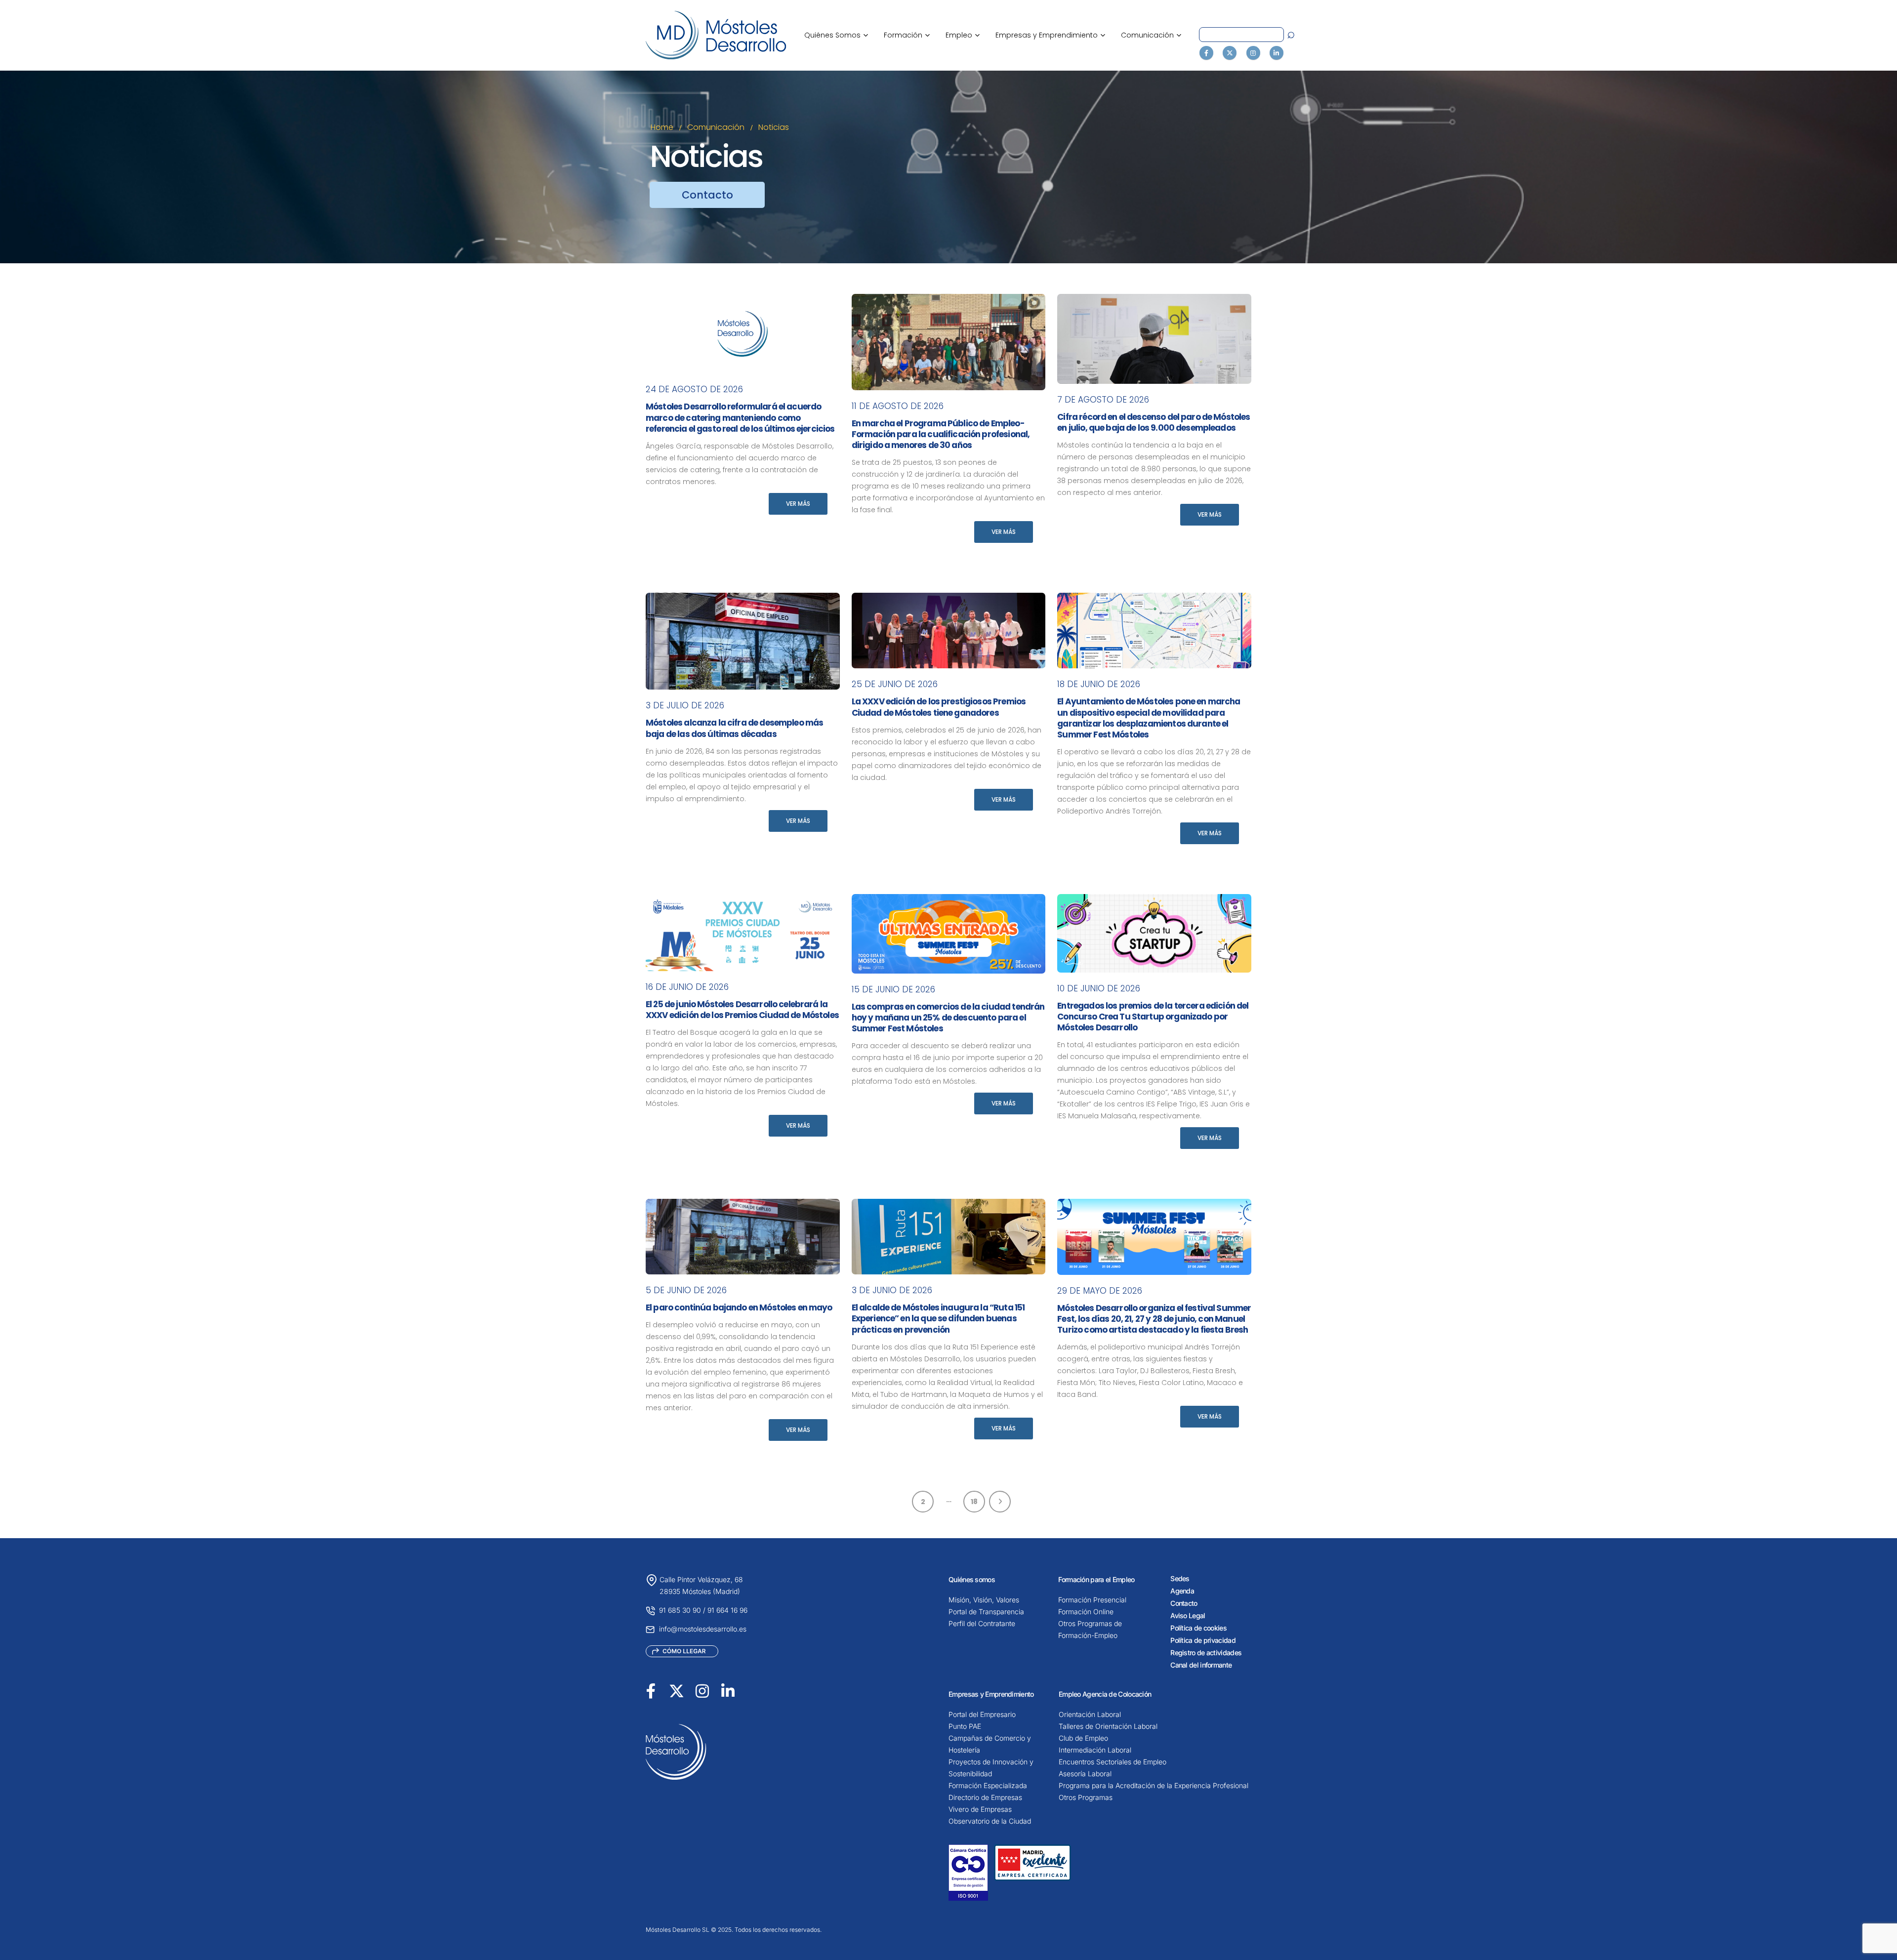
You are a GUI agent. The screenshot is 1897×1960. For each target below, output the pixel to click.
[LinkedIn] (1277, 53)
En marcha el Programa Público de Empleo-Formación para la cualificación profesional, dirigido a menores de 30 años (941, 434)
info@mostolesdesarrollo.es (703, 1629)
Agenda (1182, 1591)
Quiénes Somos (836, 35)
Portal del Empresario (982, 1714)
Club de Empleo (1083, 1738)
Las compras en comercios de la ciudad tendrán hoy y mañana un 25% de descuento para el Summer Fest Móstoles (948, 1018)
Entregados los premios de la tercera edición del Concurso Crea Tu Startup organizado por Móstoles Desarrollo (1153, 1017)
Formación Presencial (1092, 1600)
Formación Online (1086, 1612)
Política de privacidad (1203, 1640)
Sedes (1180, 1578)
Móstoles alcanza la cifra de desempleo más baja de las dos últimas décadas (734, 728)
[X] (1230, 53)
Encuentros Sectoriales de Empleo (1113, 1762)
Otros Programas (1086, 1797)
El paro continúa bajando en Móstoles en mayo (739, 1307)
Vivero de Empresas (980, 1809)
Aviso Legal (1188, 1615)
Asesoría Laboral (1085, 1774)
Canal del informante (1201, 1665)
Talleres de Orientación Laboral (1108, 1726)
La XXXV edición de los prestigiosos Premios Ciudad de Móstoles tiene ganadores (939, 707)
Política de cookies (1198, 1628)
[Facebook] (1206, 53)
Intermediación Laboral (1095, 1750)
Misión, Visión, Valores (984, 1600)
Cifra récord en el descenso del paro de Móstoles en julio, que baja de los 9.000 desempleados (1154, 422)
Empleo (963, 35)
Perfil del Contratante (982, 1623)
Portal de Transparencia (986, 1612)
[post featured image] (743, 334)
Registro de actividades (1206, 1653)
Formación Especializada (988, 1785)
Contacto (1184, 1603)
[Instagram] (1253, 53)
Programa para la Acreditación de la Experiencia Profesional (1154, 1785)
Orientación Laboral (1090, 1714)
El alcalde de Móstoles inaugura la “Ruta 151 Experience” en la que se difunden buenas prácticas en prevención (938, 1318)
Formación (907, 35)
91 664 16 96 (727, 1610)
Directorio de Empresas (985, 1797)
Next (1000, 1502)
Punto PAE (965, 1726)
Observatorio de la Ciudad (990, 1821)
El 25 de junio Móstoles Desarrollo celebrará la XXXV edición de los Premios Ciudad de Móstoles (742, 1010)
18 (974, 1502)
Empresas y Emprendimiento (1050, 35)
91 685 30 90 (680, 1610)
